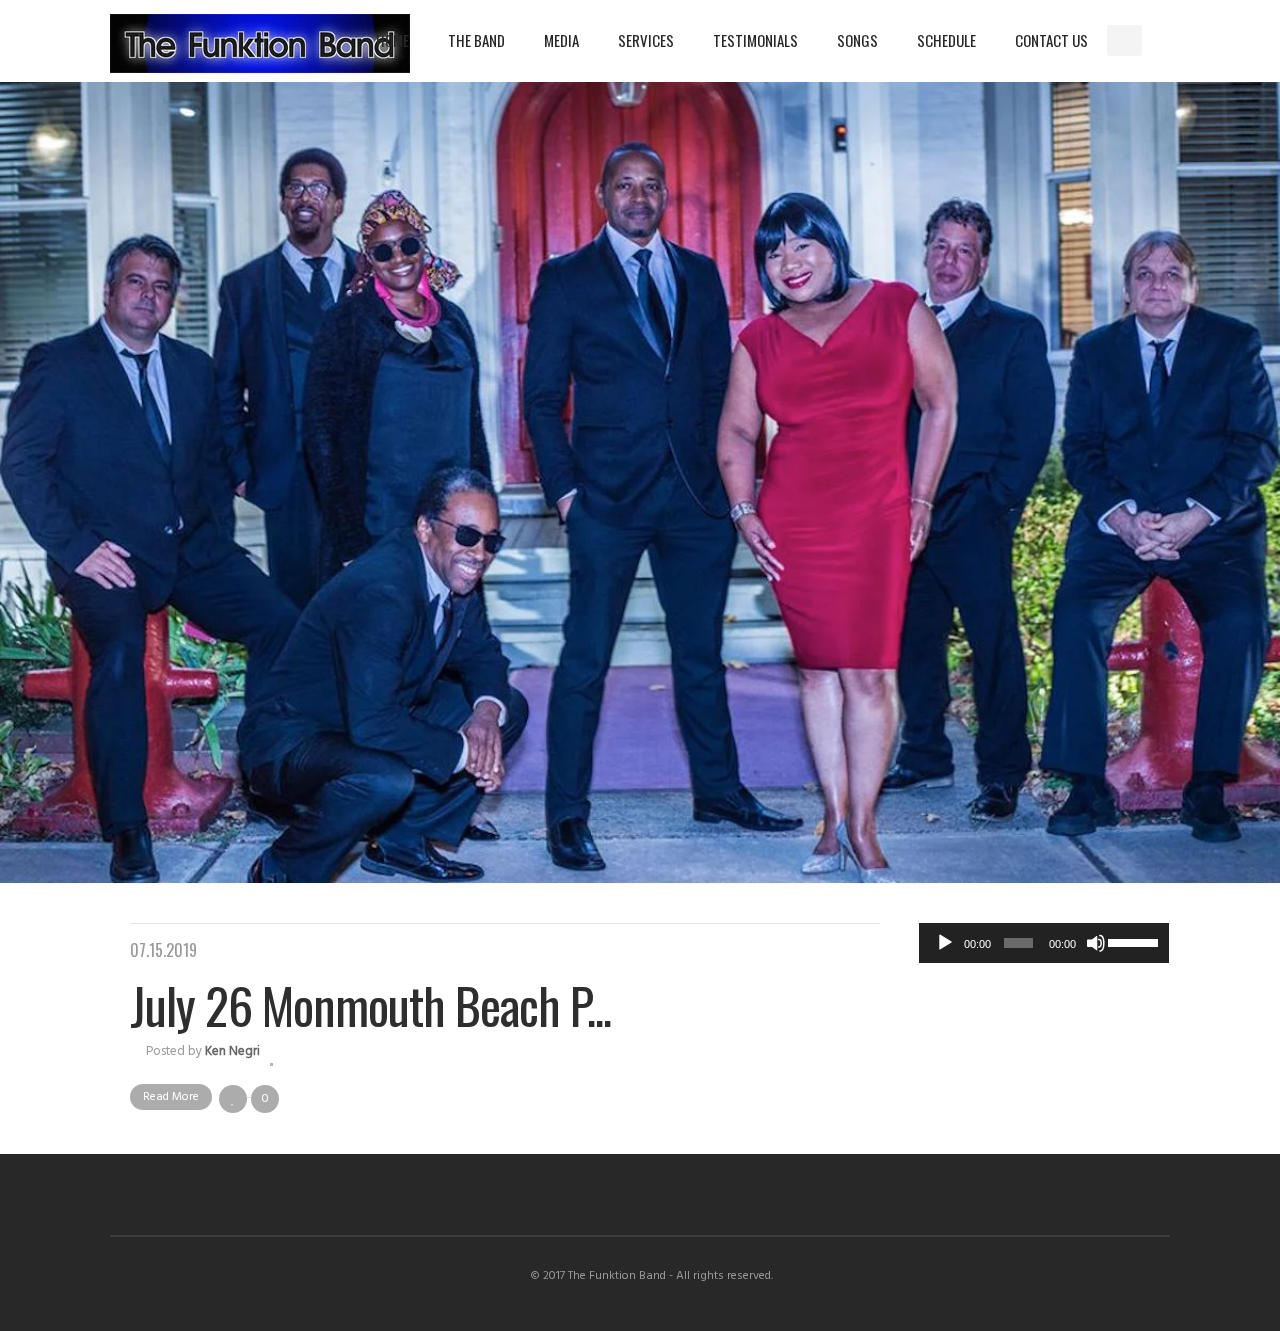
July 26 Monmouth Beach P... (370, 1004)
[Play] (945, 943)
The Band (476, 40)
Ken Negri (232, 1051)
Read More (171, 1097)
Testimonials (755, 40)
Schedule (946, 40)
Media (561, 40)
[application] (1044, 943)
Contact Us (1051, 40)
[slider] (1133, 941)
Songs (857, 40)
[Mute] (1096, 943)
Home (392, 40)
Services (646, 40)
